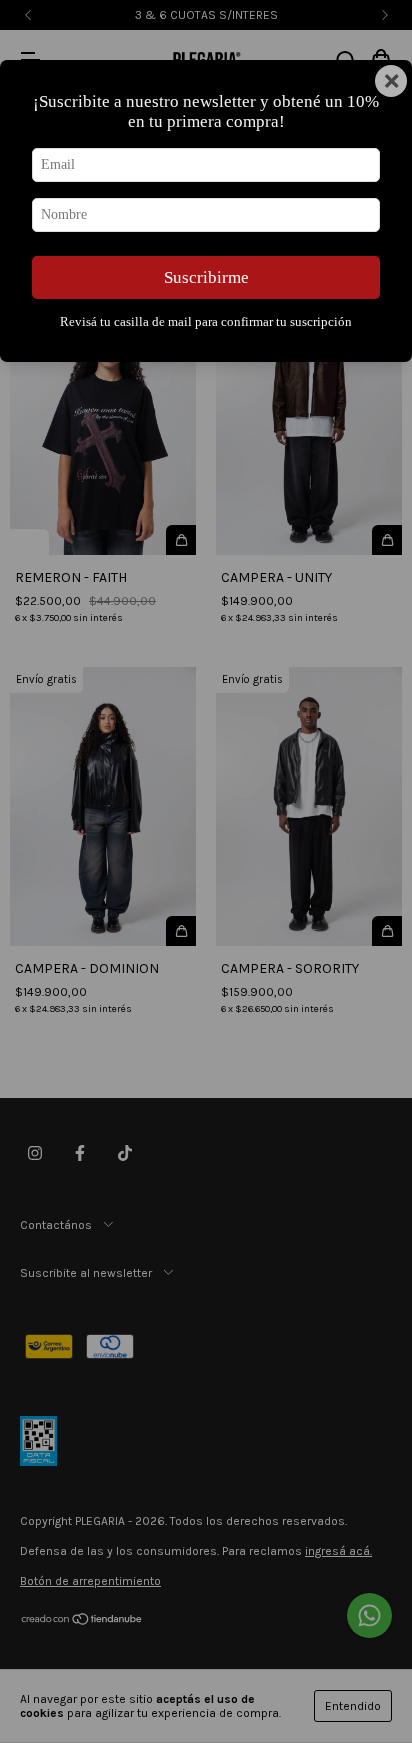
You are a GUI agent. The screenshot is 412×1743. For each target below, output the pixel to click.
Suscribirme (206, 277)
